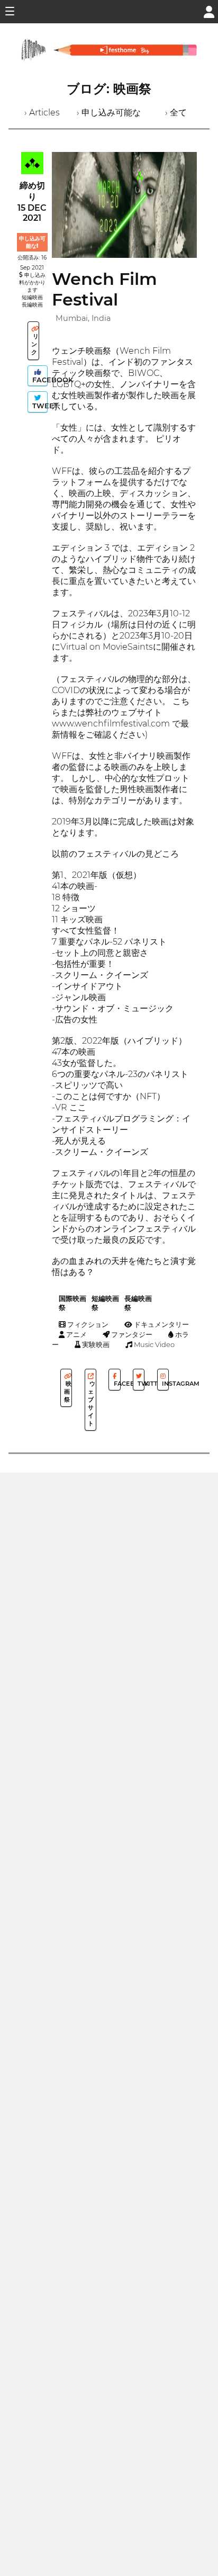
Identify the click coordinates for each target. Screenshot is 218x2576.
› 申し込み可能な (109, 113)
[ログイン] (209, 11)
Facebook (39, 380)
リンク (35, 344)
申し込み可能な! (32, 242)
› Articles (42, 113)
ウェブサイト (92, 1403)
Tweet (39, 406)
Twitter (140, 1384)
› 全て (176, 113)
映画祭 (68, 1392)
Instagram (165, 1384)
